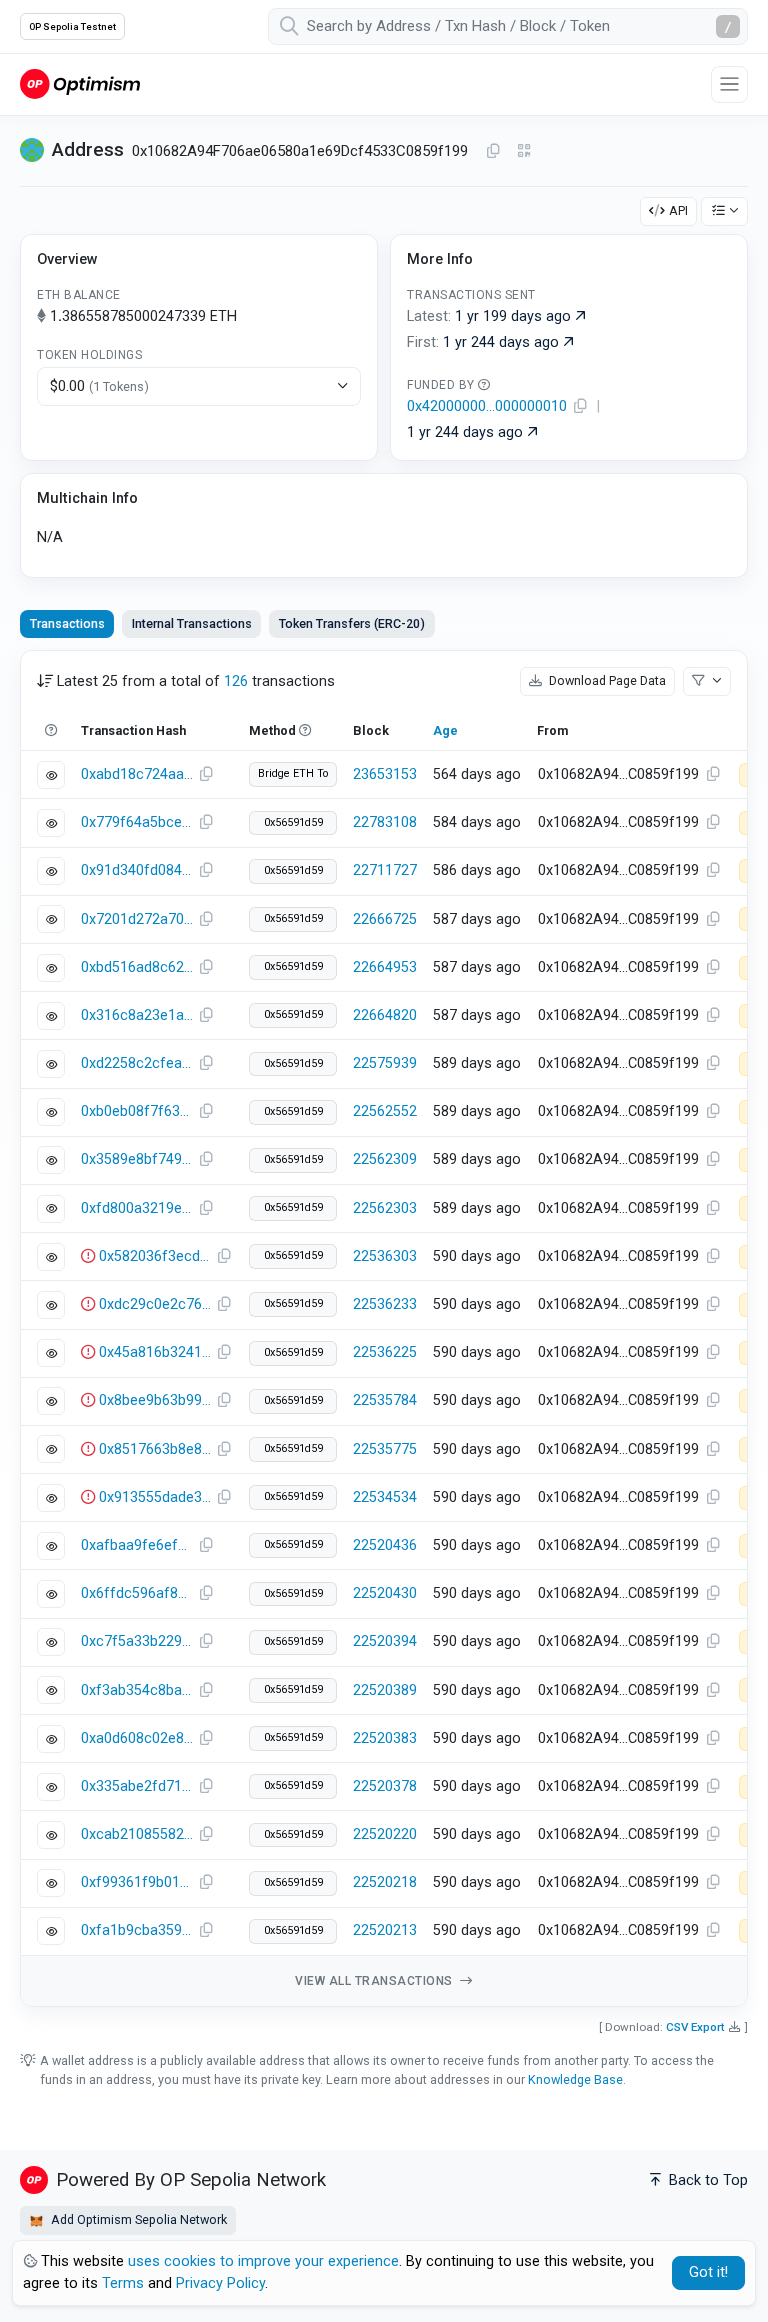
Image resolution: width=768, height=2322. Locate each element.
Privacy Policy (220, 2283)
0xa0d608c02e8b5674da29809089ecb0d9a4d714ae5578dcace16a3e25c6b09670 (137, 1738)
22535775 (385, 1449)
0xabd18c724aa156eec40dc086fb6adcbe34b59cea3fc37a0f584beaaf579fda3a (137, 774)
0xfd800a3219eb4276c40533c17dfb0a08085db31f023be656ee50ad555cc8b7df (137, 1208)
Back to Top (706, 2180)
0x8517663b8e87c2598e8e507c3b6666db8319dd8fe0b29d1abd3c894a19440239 (155, 1449)
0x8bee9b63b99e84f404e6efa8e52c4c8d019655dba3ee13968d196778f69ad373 (155, 1400)
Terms (123, 2283)
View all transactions (375, 1981)
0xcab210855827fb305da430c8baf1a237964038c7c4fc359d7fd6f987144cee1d (137, 1834)
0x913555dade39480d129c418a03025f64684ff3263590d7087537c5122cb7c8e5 (155, 1497)
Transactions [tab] (67, 623)
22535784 (385, 1400)
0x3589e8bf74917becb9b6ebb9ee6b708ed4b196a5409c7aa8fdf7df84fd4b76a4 (137, 1159)
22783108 (385, 822)
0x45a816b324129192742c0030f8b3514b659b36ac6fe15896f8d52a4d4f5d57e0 (155, 1352)
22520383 (385, 1738)
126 (236, 681)
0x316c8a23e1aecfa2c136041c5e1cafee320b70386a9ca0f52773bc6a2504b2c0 (137, 1015)
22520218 (385, 1882)
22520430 (385, 1593)
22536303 (385, 1256)
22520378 (385, 1786)
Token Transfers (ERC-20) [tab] (352, 623)
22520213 (385, 1930)
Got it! (708, 2272)
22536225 (385, 1352)
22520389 (385, 1690)
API (678, 210)
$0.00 (99, 386)
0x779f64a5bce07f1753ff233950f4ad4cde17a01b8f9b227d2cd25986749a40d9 (137, 822)
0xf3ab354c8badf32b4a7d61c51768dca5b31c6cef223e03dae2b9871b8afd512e (137, 1690)
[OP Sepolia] (80, 83)
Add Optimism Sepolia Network (137, 2219)
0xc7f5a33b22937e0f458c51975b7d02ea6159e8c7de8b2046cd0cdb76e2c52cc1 (137, 1641)
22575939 (385, 1063)
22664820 (385, 1015)
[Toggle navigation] (729, 84)
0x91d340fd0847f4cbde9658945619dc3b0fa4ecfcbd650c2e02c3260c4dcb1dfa (137, 870)
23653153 (385, 774)
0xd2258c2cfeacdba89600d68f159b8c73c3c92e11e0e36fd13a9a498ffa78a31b (137, 1063)
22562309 (385, 1159)
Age (445, 730)
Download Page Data (606, 680)
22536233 (385, 1304)
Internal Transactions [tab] (192, 623)
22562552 (385, 1111)
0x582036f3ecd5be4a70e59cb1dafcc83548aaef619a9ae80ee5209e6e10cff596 (155, 1256)
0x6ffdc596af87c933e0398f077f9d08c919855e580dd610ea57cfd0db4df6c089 (137, 1593)
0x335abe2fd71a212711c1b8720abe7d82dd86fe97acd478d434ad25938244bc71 (137, 1786)
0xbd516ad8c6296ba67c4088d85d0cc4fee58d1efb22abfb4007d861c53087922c (137, 967)
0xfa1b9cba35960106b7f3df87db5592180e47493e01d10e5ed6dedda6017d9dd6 (137, 1930)
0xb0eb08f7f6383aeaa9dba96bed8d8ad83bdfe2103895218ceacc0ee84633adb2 (137, 1111)
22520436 (385, 1545)
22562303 (385, 1208)
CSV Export (695, 2027)
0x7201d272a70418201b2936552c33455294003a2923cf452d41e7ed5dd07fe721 (137, 919)
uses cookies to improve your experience (263, 2261)
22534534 (385, 1497)
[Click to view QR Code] (524, 151)
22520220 (385, 1834)
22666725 (385, 919)
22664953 (385, 967)
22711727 (385, 870)
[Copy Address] (493, 152)
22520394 (385, 1641)
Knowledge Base (575, 2079)
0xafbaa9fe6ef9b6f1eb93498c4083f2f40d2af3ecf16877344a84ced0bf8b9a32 (137, 1545)
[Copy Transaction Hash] (206, 775)
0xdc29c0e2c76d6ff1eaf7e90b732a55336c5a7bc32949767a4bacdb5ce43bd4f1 (155, 1304)
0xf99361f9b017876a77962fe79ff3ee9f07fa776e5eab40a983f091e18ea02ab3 (137, 1882)
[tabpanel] (384, 1328)
